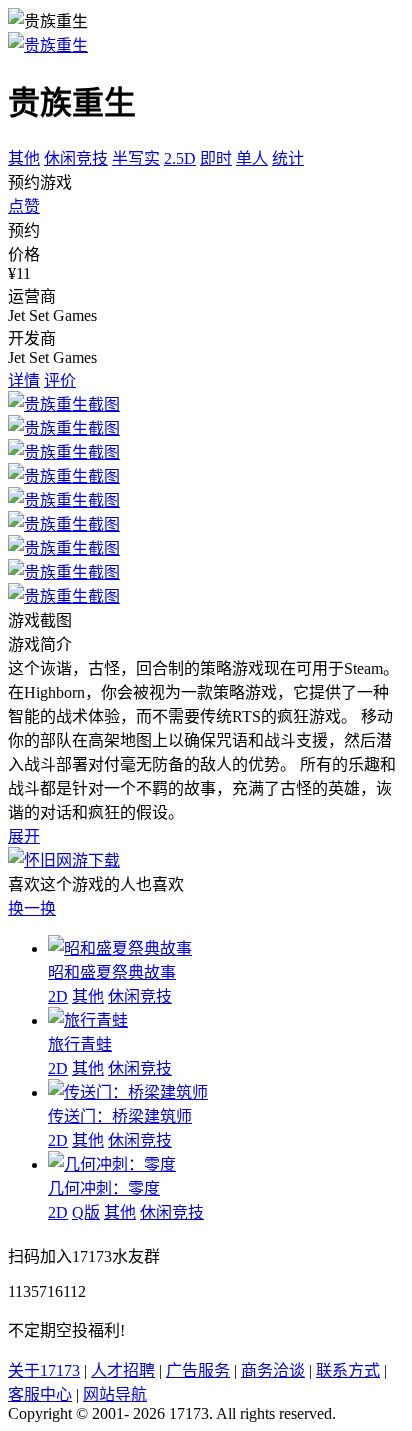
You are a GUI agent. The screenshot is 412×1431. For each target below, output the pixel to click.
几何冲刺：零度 (104, 1188)
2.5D (180, 158)
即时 (216, 158)
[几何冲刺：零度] (112, 1164)
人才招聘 (123, 1370)
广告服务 (198, 1370)
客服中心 (40, 1394)
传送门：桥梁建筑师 (120, 1116)
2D (58, 996)
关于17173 (44, 1370)
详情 (24, 380)
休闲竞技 (76, 158)
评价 (60, 380)
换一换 (32, 908)
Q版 (86, 1212)
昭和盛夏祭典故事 (112, 972)
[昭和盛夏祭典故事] (120, 948)
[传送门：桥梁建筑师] (128, 1092)
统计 (288, 158)
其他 (24, 158)
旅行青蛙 (80, 1044)
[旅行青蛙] (88, 1020)
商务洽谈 (273, 1370)
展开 (24, 836)
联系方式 (348, 1370)
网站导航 (115, 1394)
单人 (252, 158)
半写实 (136, 158)
